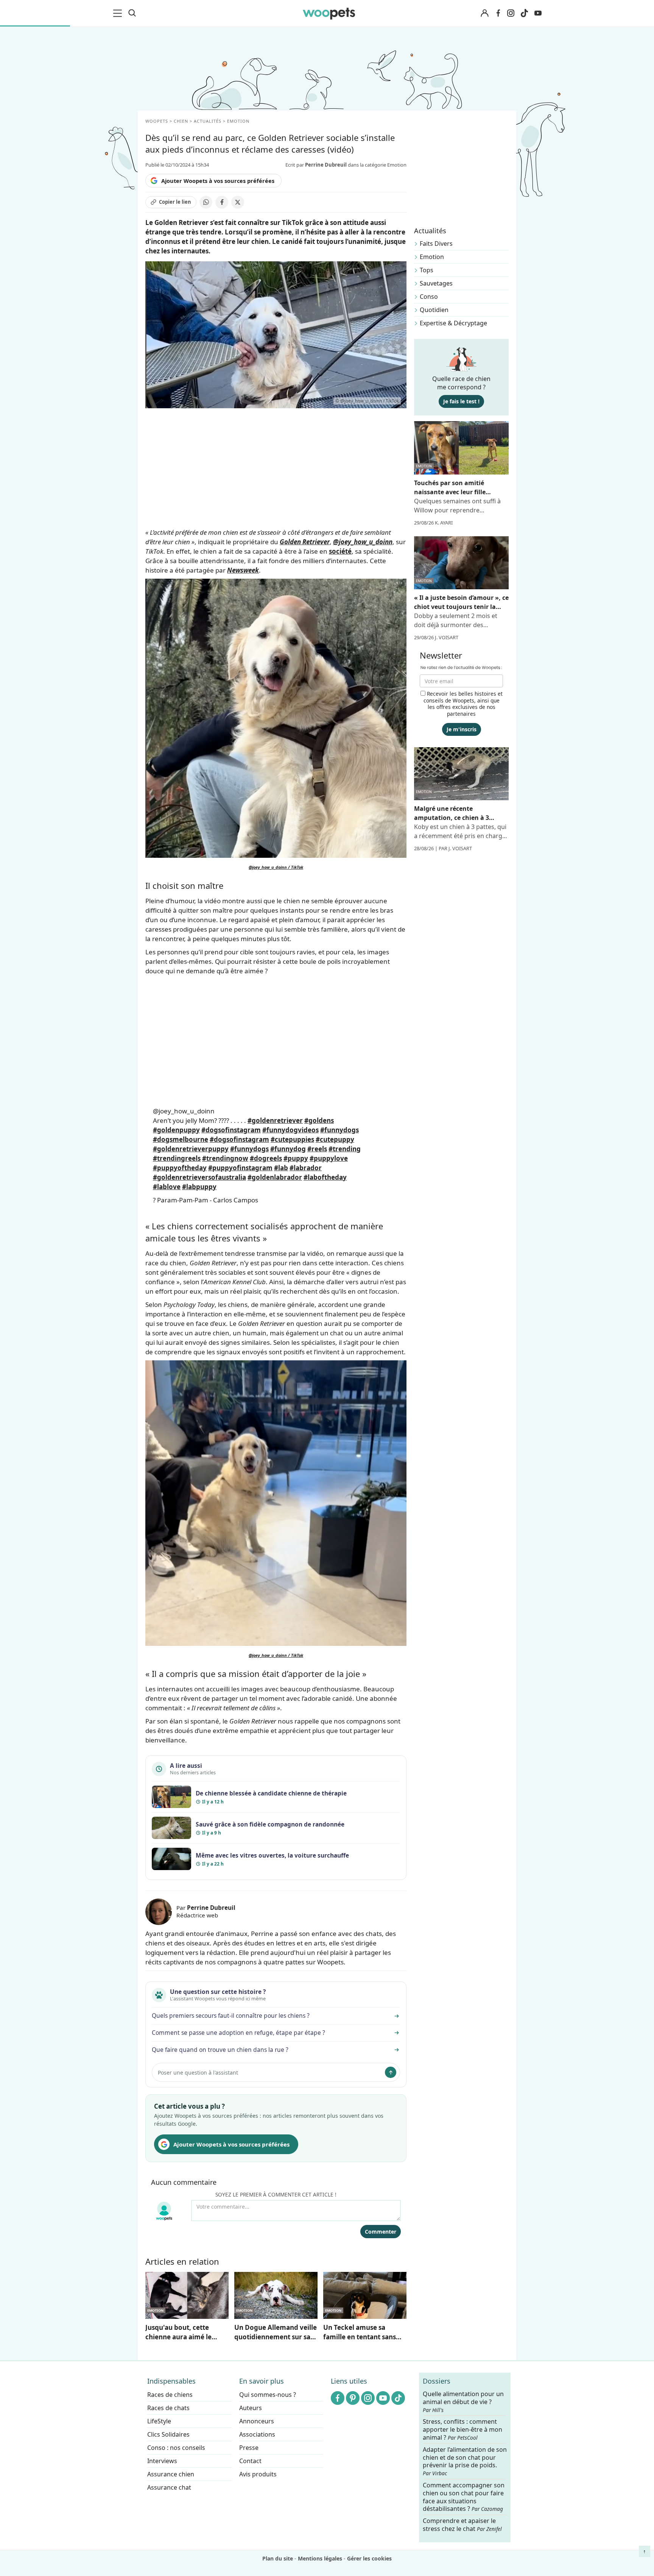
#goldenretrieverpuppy (191, 1149)
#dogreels (266, 1158)
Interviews (162, 2461)
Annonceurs (257, 2421)
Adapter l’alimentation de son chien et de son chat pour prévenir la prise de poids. (465, 2461)
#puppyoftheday (180, 1168)
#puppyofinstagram (240, 1168)
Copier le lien (175, 202)
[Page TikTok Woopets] (524, 13)
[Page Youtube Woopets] (538, 13)
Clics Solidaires (168, 2434)
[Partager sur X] (238, 202)
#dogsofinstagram (231, 1130)
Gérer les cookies (369, 2558)
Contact (250, 2461)
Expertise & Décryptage (453, 323)
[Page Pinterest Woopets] (353, 2398)
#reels (317, 1149)
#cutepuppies (292, 1139)
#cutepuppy (335, 1139)
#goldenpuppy (176, 1130)
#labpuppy (199, 1187)
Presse (249, 2448)
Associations (257, 2434)
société (340, 551)
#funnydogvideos (290, 1130)
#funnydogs (339, 1130)
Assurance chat (169, 2487)
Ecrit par (316, 165)
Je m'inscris (462, 729)
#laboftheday (325, 1177)
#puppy (296, 1158)
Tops (427, 270)
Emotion (432, 257)
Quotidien (434, 310)
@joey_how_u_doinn (184, 1111)
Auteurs (251, 2408)
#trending (345, 1149)
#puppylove (329, 1158)
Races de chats (168, 2408)
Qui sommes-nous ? (268, 2395)
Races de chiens (170, 2395)
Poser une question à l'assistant (198, 2073)
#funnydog (288, 1149)
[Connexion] (484, 13)
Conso (429, 297)
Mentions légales (320, 2558)
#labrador (306, 1168)
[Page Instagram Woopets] (511, 13)
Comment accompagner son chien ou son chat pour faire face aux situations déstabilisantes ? (464, 2497)
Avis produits (258, 2474)
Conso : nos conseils (176, 2448)
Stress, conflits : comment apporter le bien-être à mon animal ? (462, 2430)
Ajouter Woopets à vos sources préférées (218, 181)
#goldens (319, 1120)
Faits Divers (436, 244)
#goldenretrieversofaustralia (199, 1177)
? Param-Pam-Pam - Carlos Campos (206, 1200)
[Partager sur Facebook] (222, 202)
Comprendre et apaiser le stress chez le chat (462, 2525)
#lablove (167, 1187)
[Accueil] (329, 13)
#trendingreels (177, 1158)
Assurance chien (171, 2474)
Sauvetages (436, 283)
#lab (281, 1168)
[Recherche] (132, 13)
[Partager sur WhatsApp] (206, 202)
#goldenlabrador (275, 1177)
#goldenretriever (275, 1120)
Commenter (381, 2232)
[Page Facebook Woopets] (498, 13)
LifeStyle (159, 2421)
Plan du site (278, 2558)
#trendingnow (225, 1158)
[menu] (119, 13)
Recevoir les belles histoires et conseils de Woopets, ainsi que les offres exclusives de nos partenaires (463, 704)
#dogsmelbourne (181, 1139)
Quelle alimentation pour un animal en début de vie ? (463, 2402)
